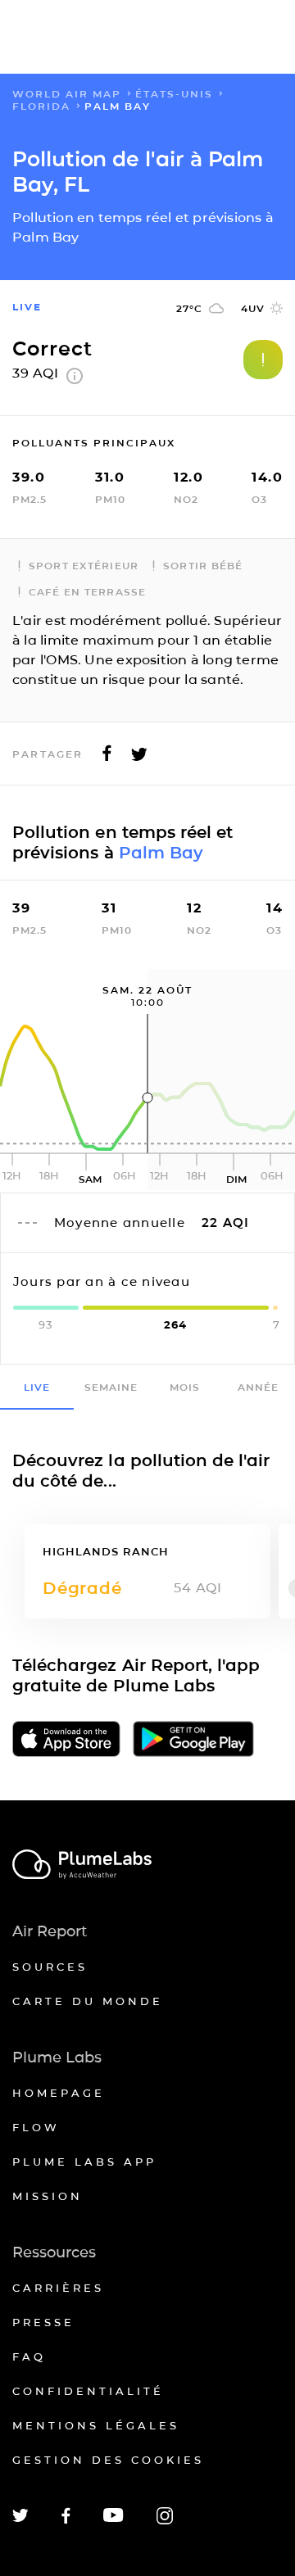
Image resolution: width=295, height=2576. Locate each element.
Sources (50, 1967)
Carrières (58, 2288)
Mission (48, 2196)
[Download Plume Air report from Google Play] (193, 1740)
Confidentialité (88, 2391)
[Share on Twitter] (139, 758)
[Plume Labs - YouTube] (113, 2520)
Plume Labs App (84, 2162)
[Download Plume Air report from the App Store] (66, 1740)
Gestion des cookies (108, 2460)
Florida (41, 106)
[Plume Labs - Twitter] (20, 2519)
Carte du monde (88, 2001)
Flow (36, 2127)
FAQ (29, 2356)
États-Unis (174, 94)
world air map (67, 94)
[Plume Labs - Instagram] (165, 2522)
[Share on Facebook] (107, 758)
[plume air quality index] (75, 380)
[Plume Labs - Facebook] (66, 2521)
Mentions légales (96, 2425)
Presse (43, 2322)
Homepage (59, 2093)
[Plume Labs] (147, 1865)
